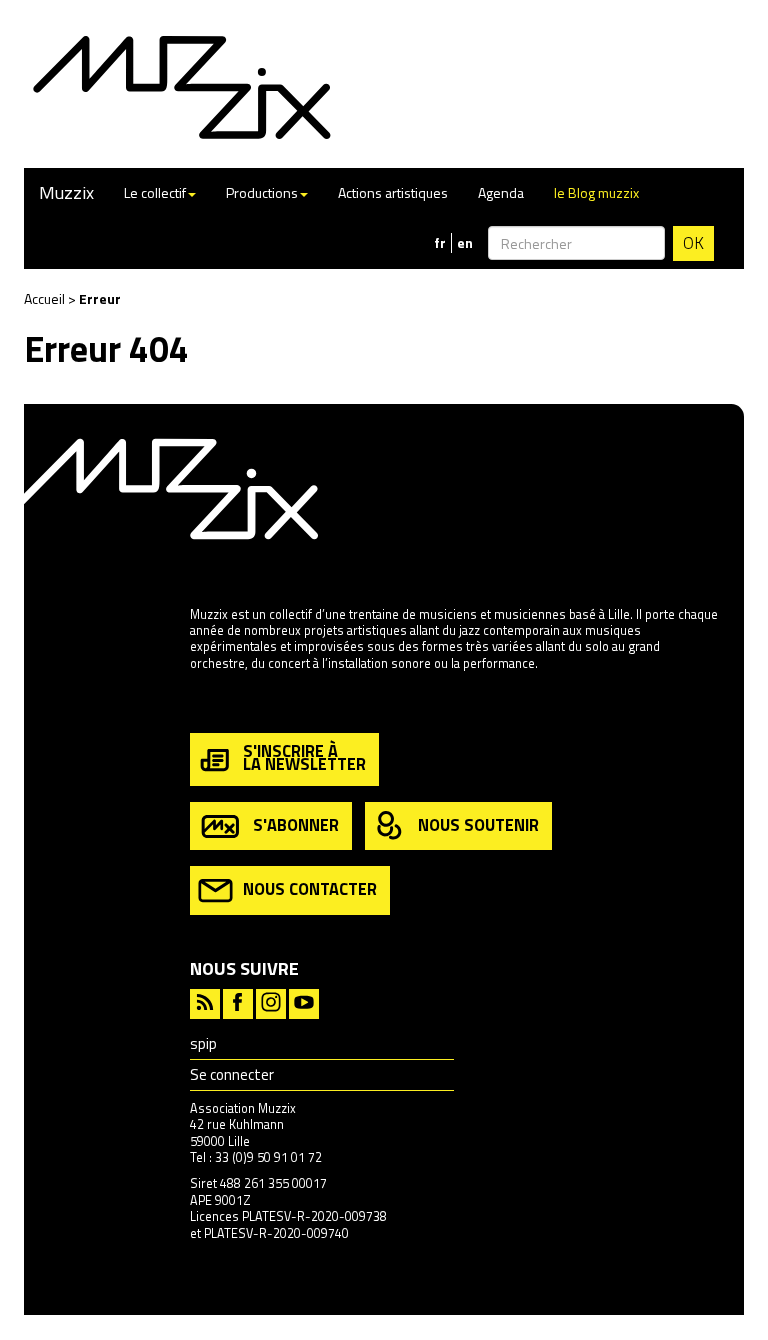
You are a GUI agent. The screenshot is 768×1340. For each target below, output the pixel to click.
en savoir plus (229, 705)
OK (693, 243)
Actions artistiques (393, 192)
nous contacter (310, 888)
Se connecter (232, 1074)
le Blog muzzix (596, 192)
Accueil (44, 298)
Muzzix (66, 192)
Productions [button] (262, 192)
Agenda (501, 192)
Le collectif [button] (155, 192)
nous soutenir (478, 823)
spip (203, 1043)
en (465, 243)
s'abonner (296, 823)
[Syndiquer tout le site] (205, 1001)
